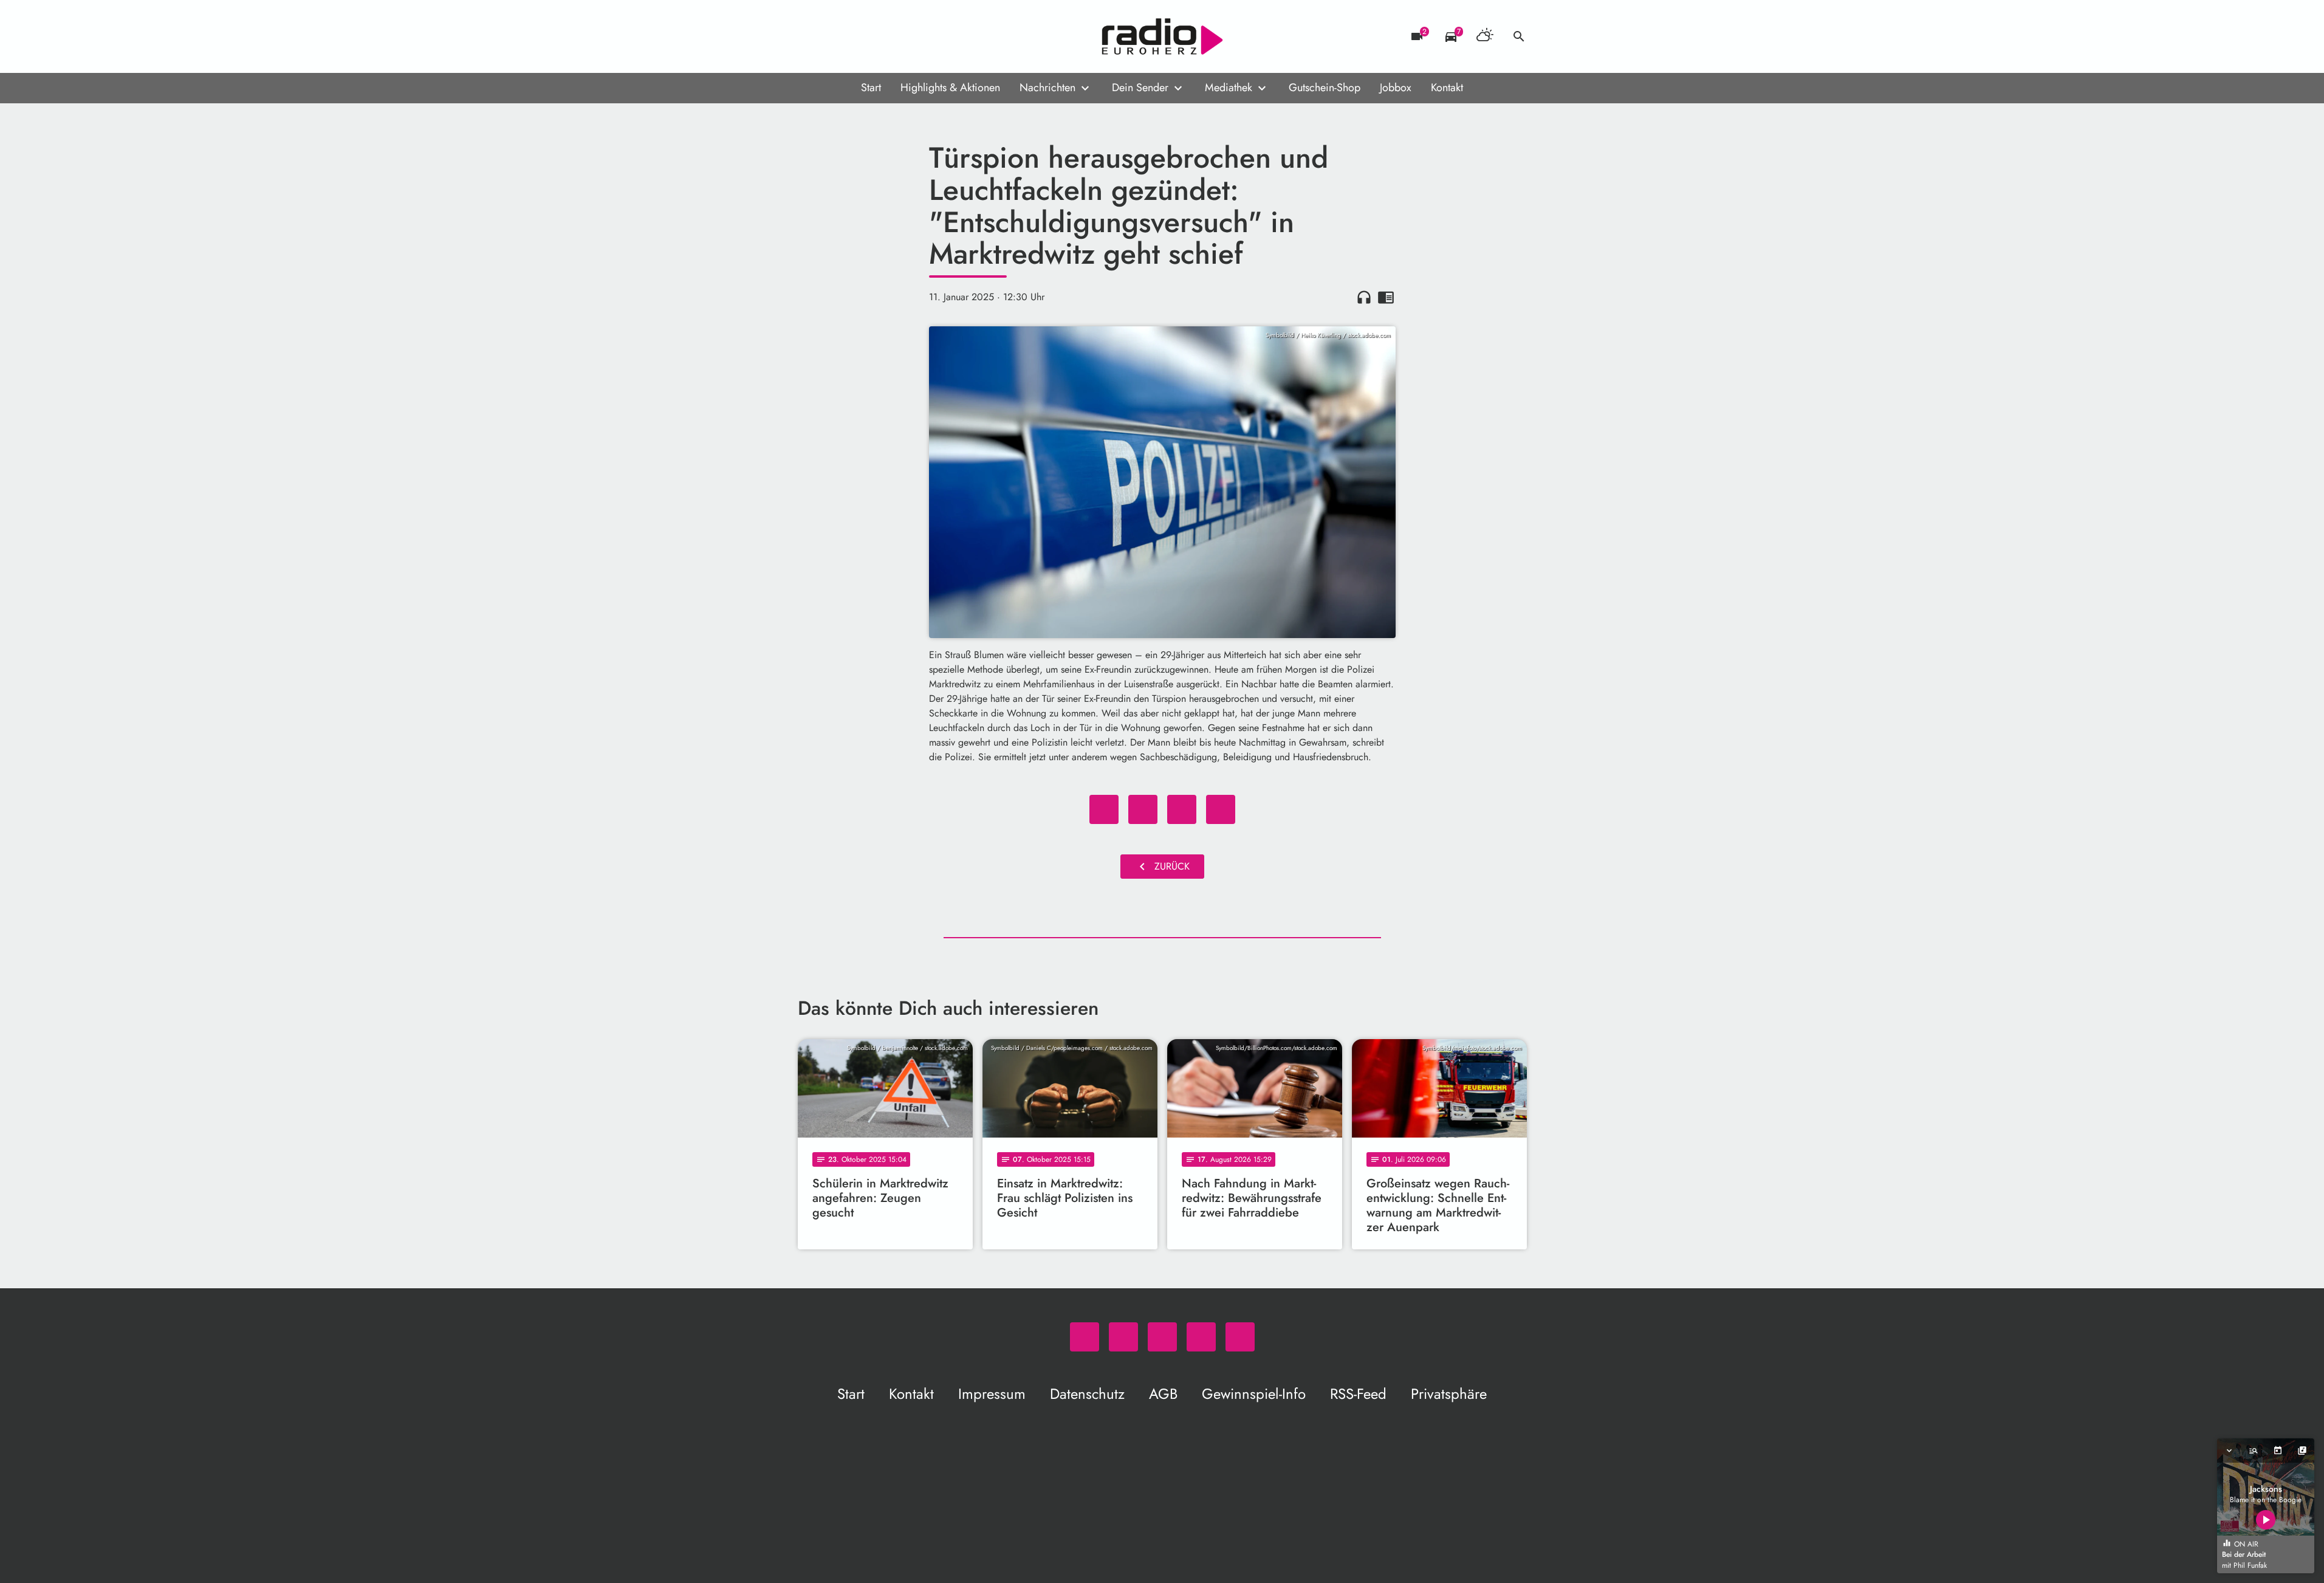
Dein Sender (1140, 88)
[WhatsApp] (810, 36)
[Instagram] (859, 36)
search (1519, 36)
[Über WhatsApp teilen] (1182, 809)
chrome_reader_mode (1386, 297)
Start (871, 88)
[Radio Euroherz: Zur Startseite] (1162, 36)
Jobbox (1396, 88)
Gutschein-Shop (1325, 88)
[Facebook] (834, 36)
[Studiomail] (883, 36)
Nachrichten (1047, 88)
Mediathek (1229, 88)
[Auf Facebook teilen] (1104, 809)
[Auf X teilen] (1143, 809)
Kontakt (1447, 88)
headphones (1364, 297)
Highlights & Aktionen (950, 88)
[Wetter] (1485, 36)
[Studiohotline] (907, 36)
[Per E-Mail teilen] (1221, 809)
